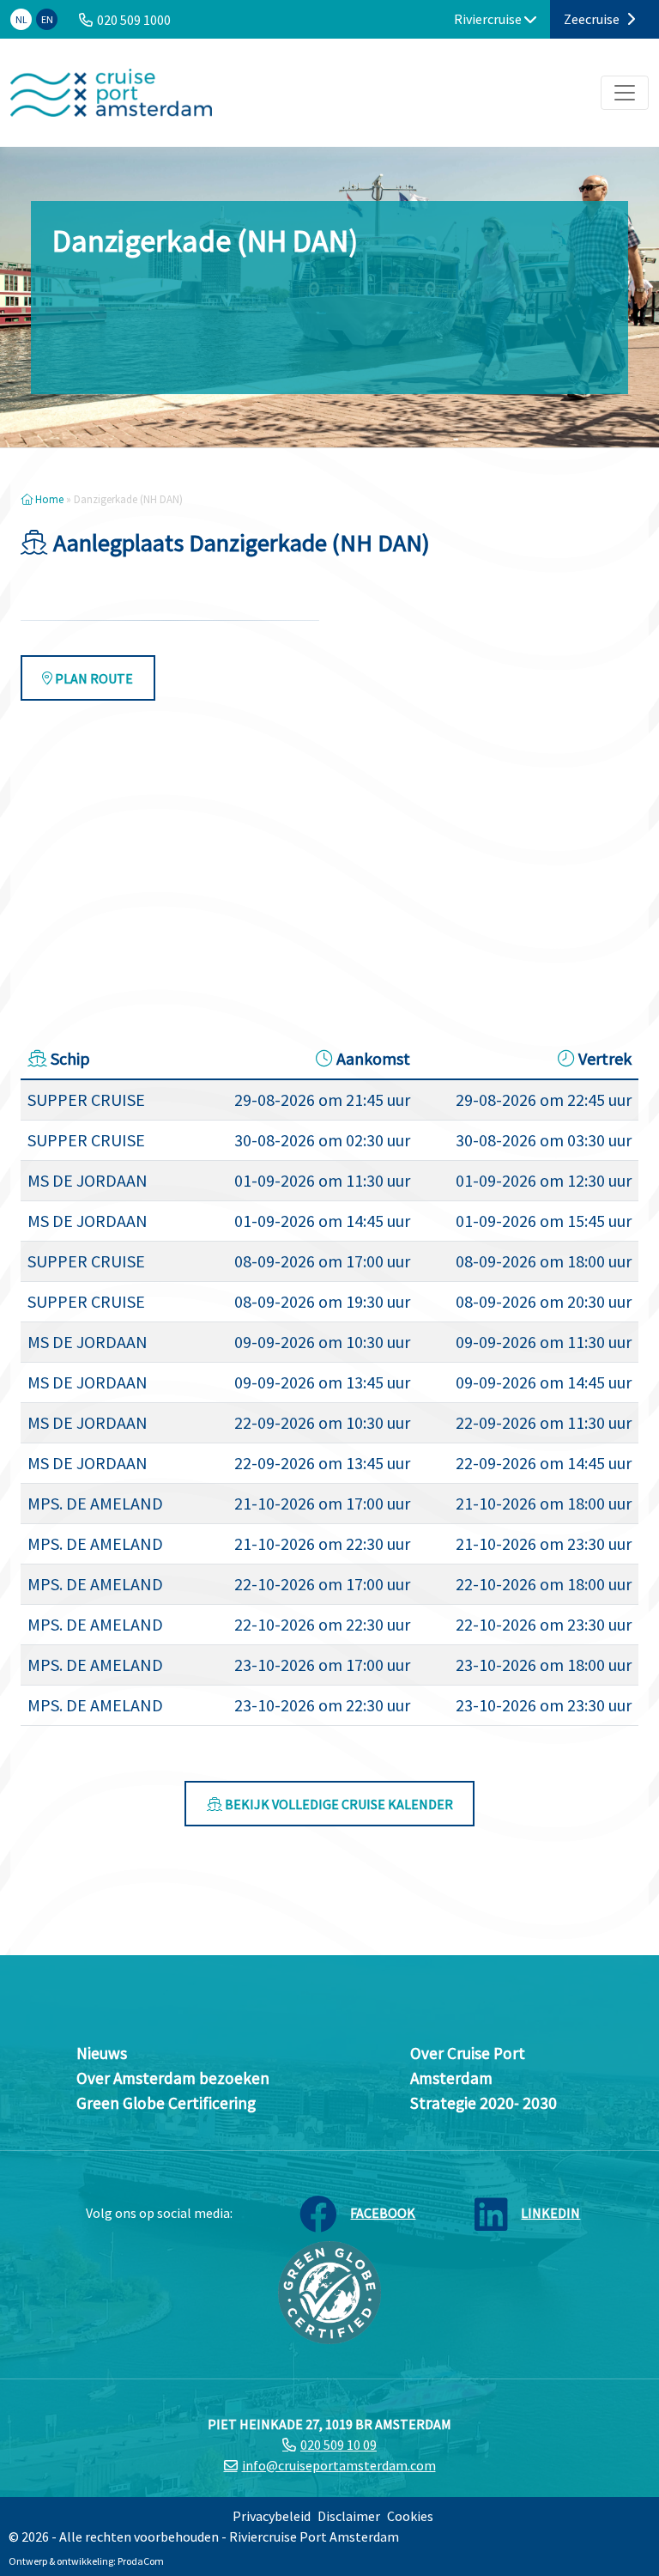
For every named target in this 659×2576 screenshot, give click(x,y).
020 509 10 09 (339, 2445)
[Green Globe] (329, 2291)
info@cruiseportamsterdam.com (339, 2465)
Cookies (410, 2516)
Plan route (93, 678)
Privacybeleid (272, 2516)
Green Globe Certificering (166, 2103)
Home (48, 499)
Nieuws (102, 2053)
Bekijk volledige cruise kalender (338, 1804)
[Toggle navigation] (625, 93)
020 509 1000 (134, 20)
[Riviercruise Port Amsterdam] (111, 93)
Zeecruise (593, 19)
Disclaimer (349, 2516)
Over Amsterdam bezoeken (173, 2078)
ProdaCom (141, 2561)
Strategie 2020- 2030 (484, 2103)
